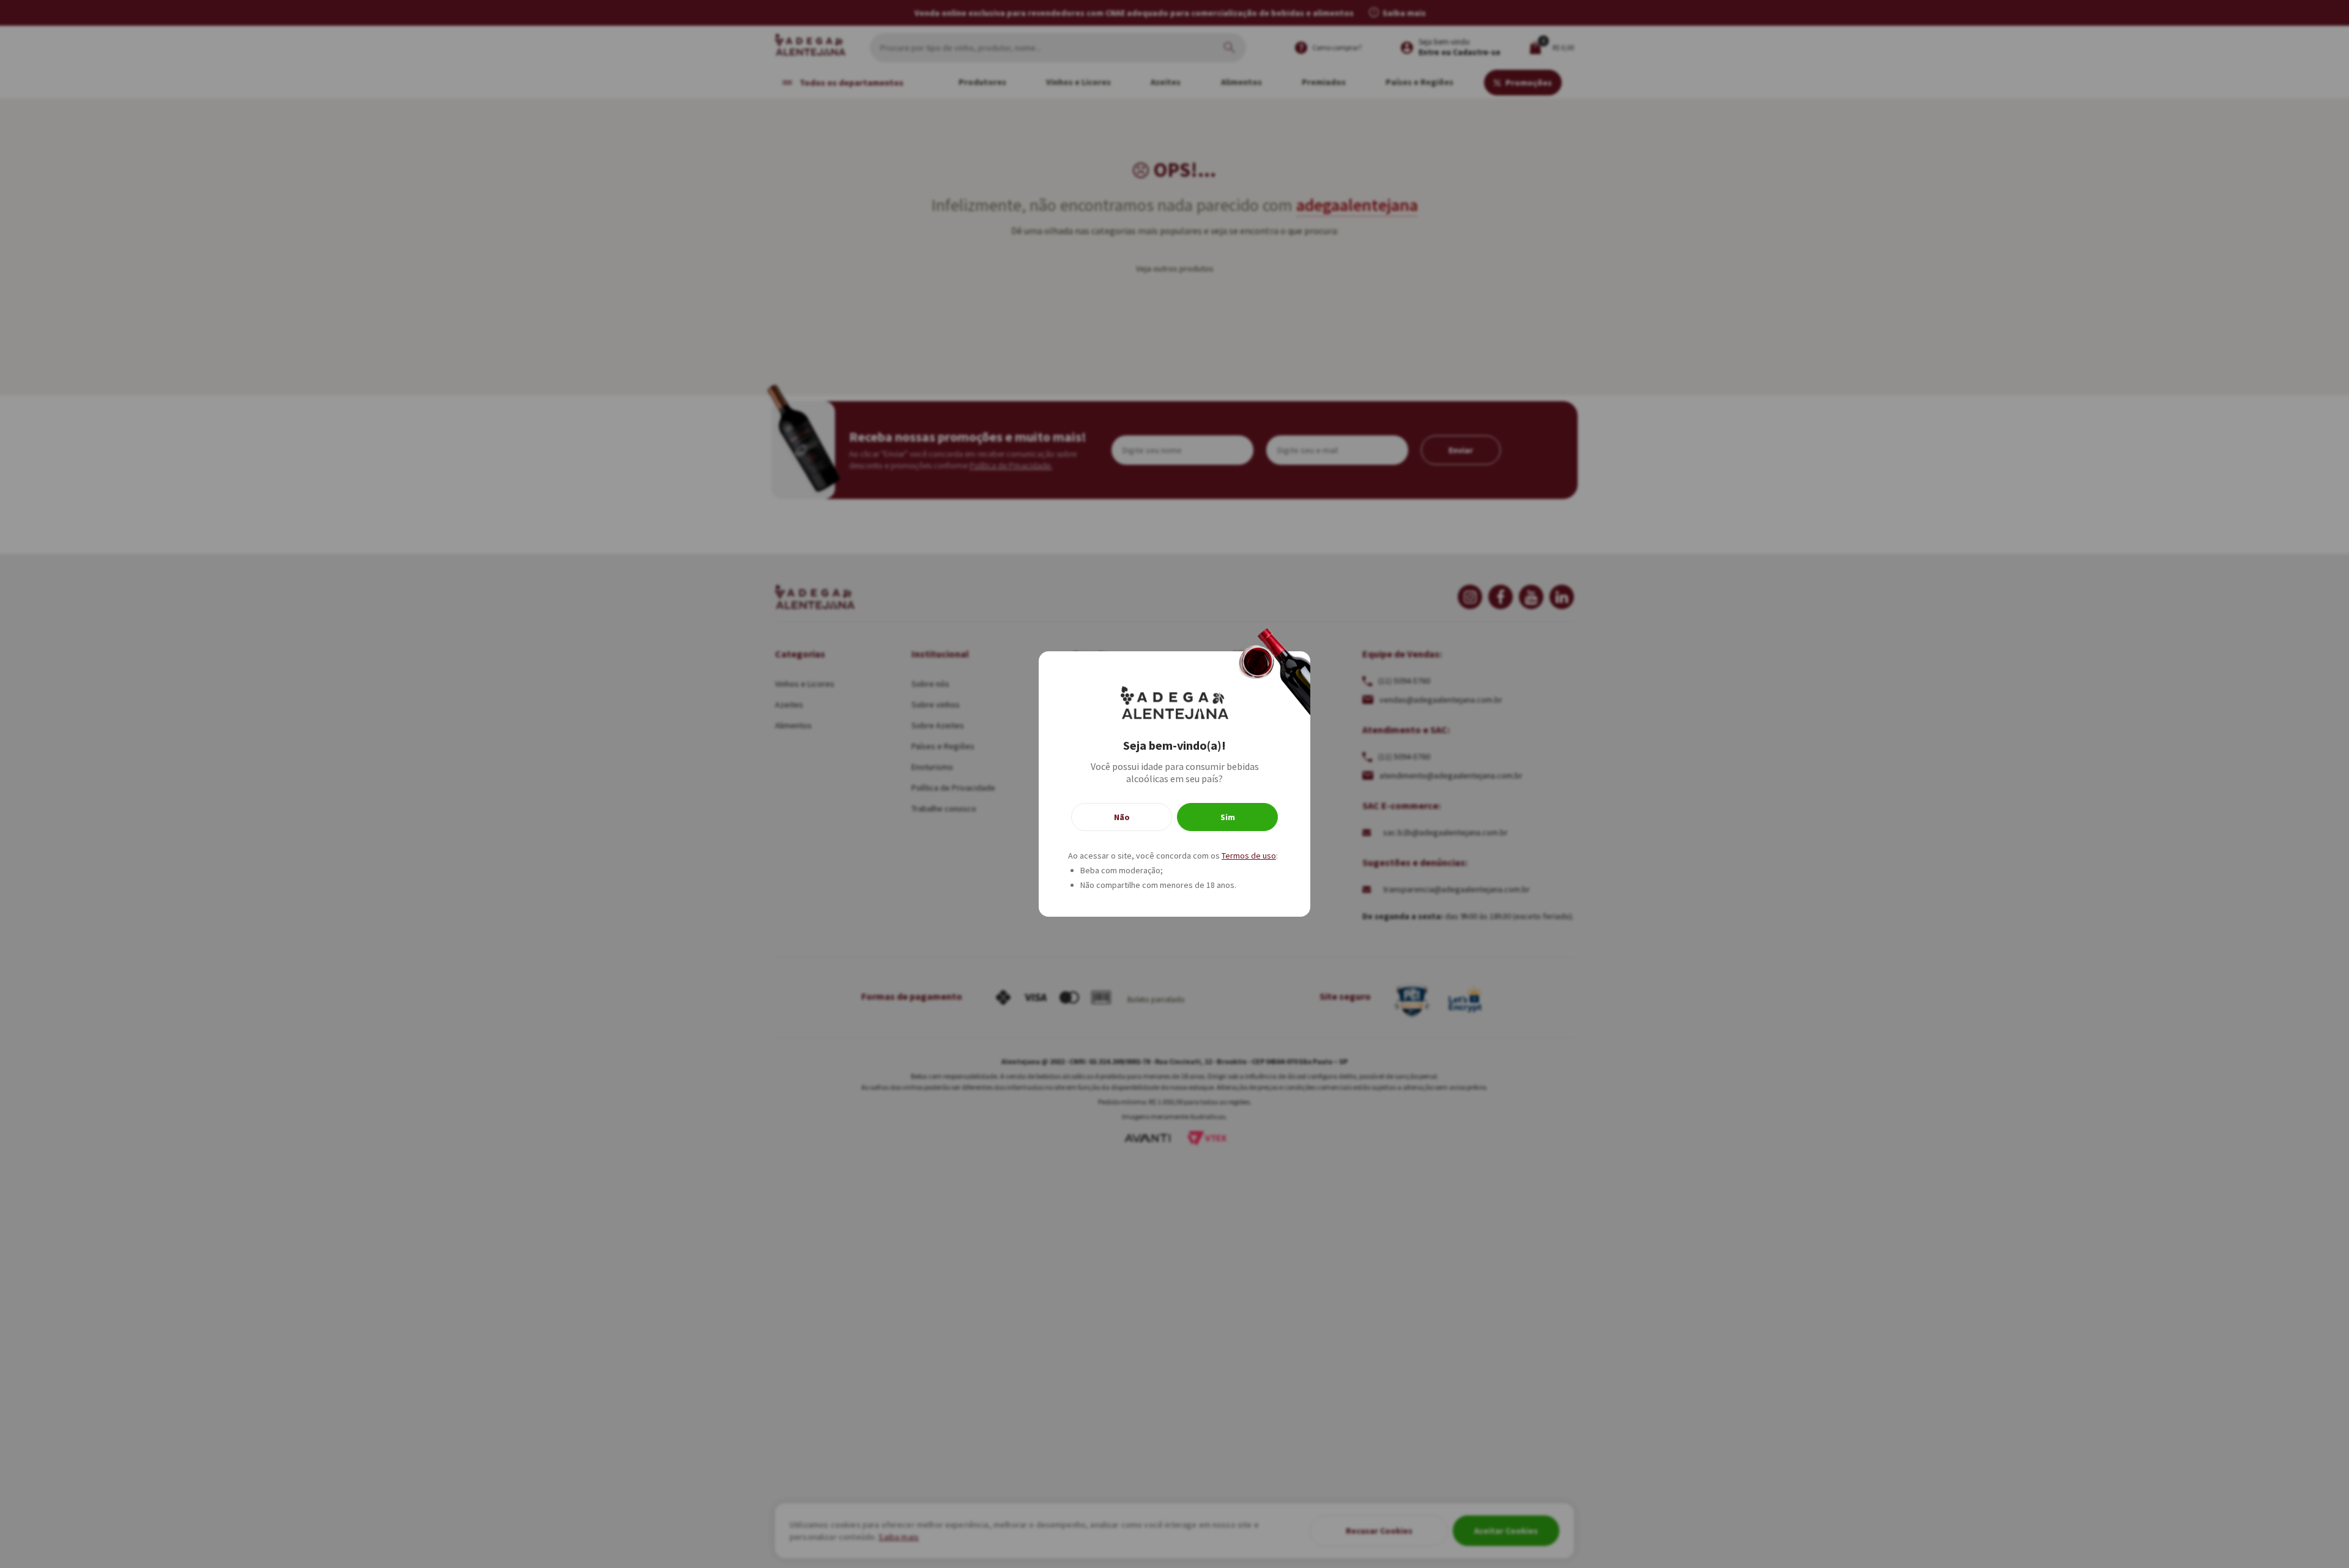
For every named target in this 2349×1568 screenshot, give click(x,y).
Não (1122, 817)
